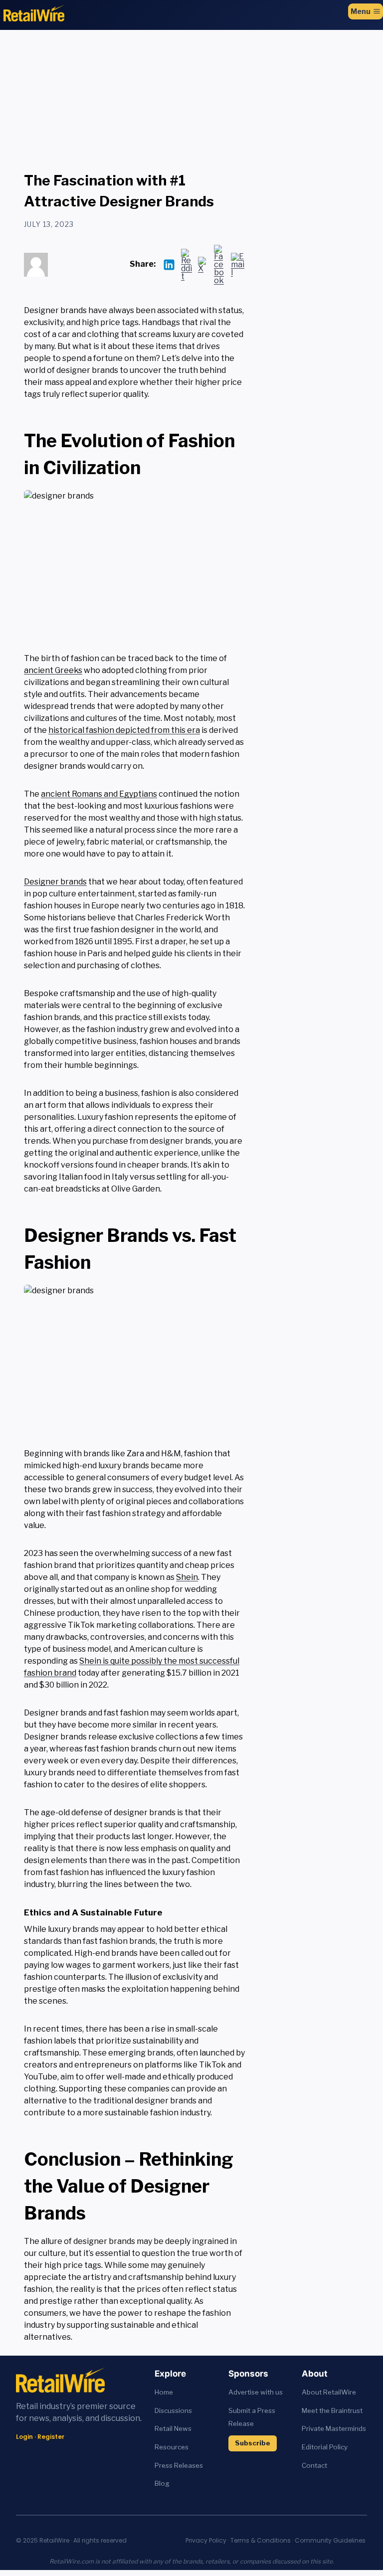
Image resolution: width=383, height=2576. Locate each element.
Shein (187, 1577)
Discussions (173, 2410)
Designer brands (55, 882)
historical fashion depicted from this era (124, 730)
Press (164, 2465)
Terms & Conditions (261, 2540)
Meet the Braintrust (332, 2410)
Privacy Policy (206, 2540)
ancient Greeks (53, 670)
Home (164, 2392)
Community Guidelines (330, 2540)
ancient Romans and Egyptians (99, 794)
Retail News (173, 2428)
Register (51, 2437)
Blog (162, 2483)
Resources (172, 2447)
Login (24, 2437)
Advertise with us (256, 2392)
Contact (314, 2465)
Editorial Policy (325, 2447)
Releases (189, 2465)
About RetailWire (329, 2392)
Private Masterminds (334, 2428)
